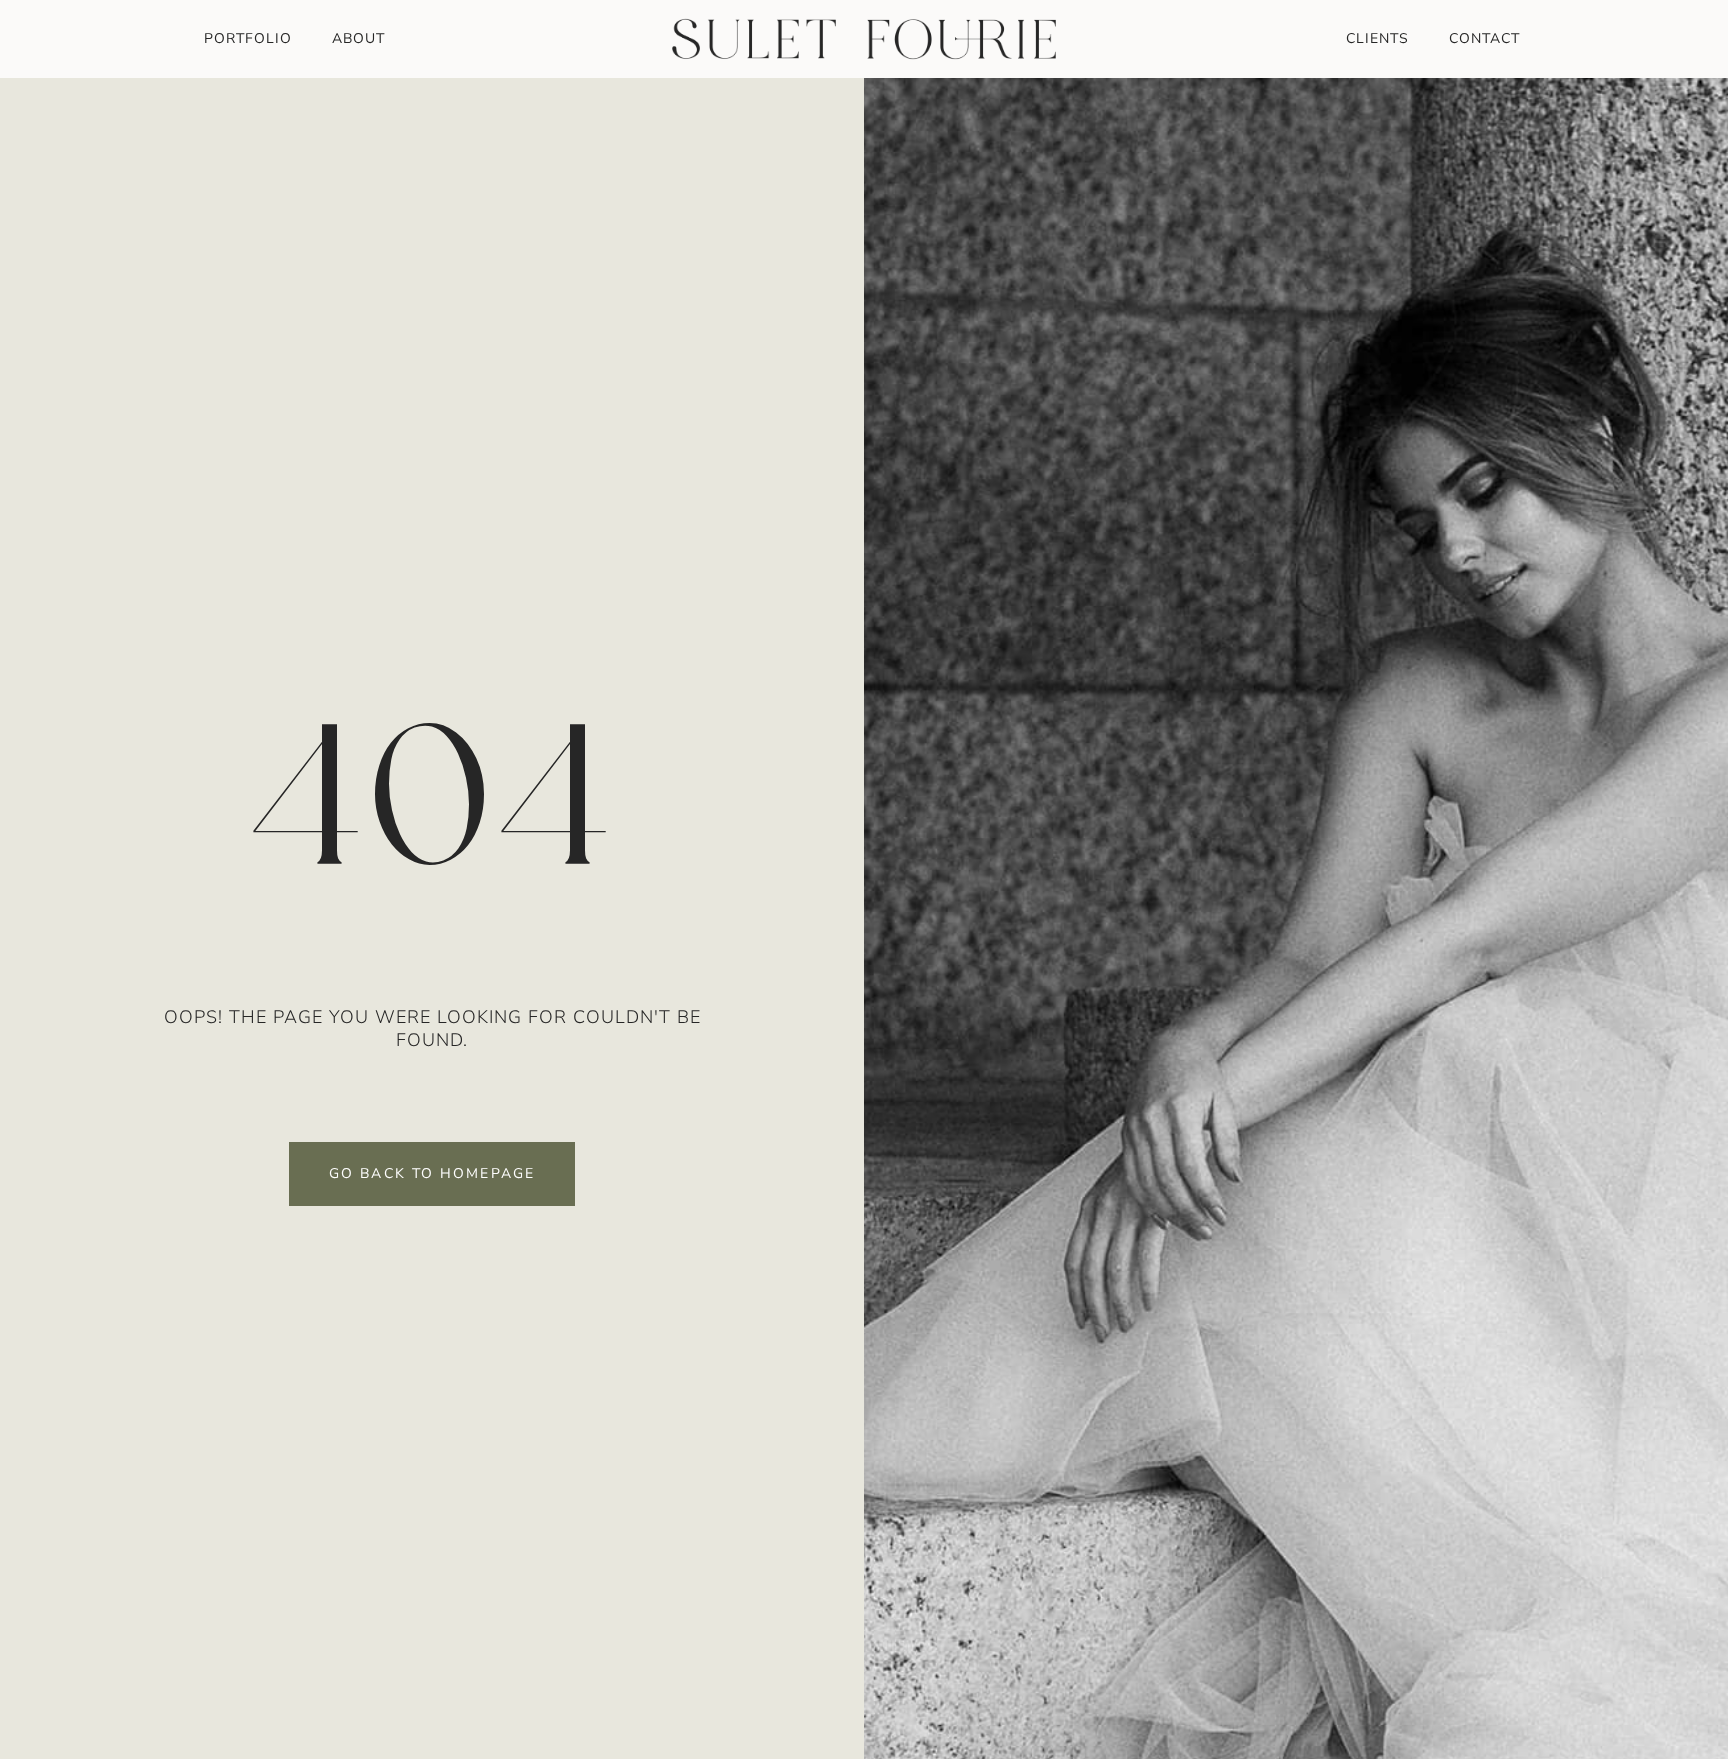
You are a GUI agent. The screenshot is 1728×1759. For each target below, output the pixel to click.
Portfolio (248, 38)
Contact (1484, 38)
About (358, 38)
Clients (1377, 38)
